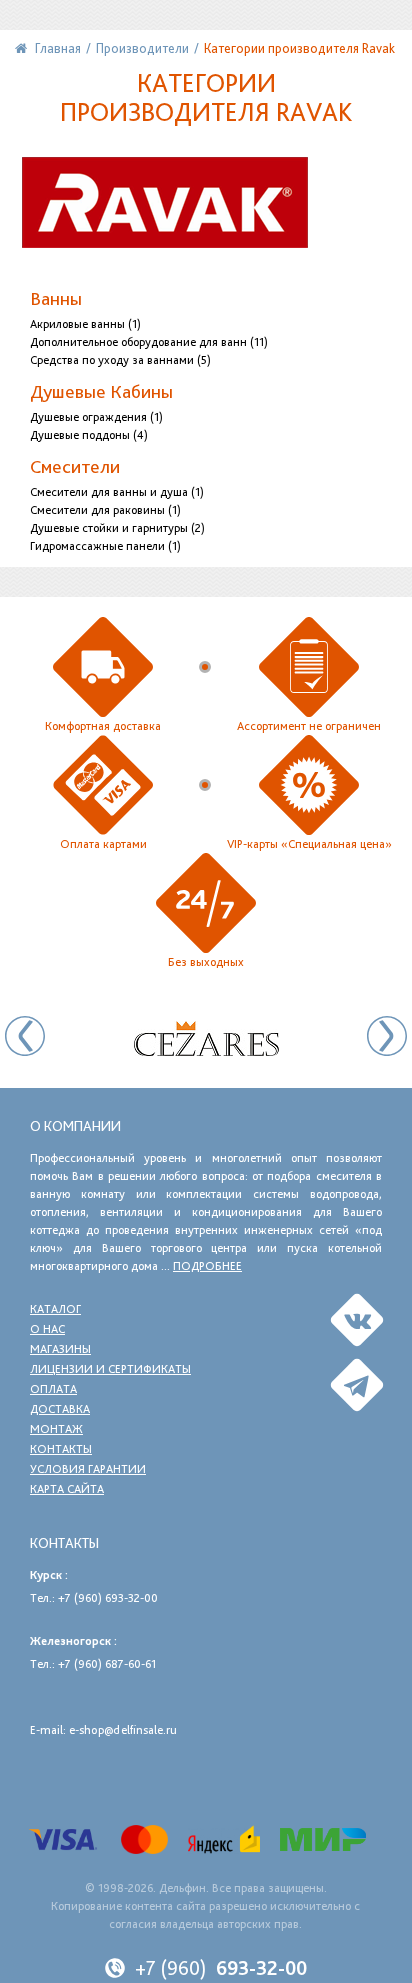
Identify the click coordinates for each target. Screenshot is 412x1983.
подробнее (207, 1266)
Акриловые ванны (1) (85, 324)
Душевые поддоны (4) (89, 435)
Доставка (60, 1409)
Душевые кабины (101, 391)
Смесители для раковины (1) (105, 510)
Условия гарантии (88, 1469)
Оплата (53, 1389)
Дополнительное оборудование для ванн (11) (149, 342)
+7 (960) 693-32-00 (108, 1598)
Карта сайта (67, 1489)
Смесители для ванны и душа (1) (117, 492)
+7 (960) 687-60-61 (107, 1664)
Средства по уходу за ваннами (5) (120, 360)
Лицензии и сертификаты (110, 1369)
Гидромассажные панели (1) (105, 546)
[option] (206, 1038)
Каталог (55, 1309)
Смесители (75, 466)
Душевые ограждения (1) (96, 417)
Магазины (60, 1349)
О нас (47, 1329)
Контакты (61, 1449)
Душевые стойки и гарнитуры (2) (117, 528)
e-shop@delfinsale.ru (123, 1730)
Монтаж (56, 1429)
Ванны (56, 298)
